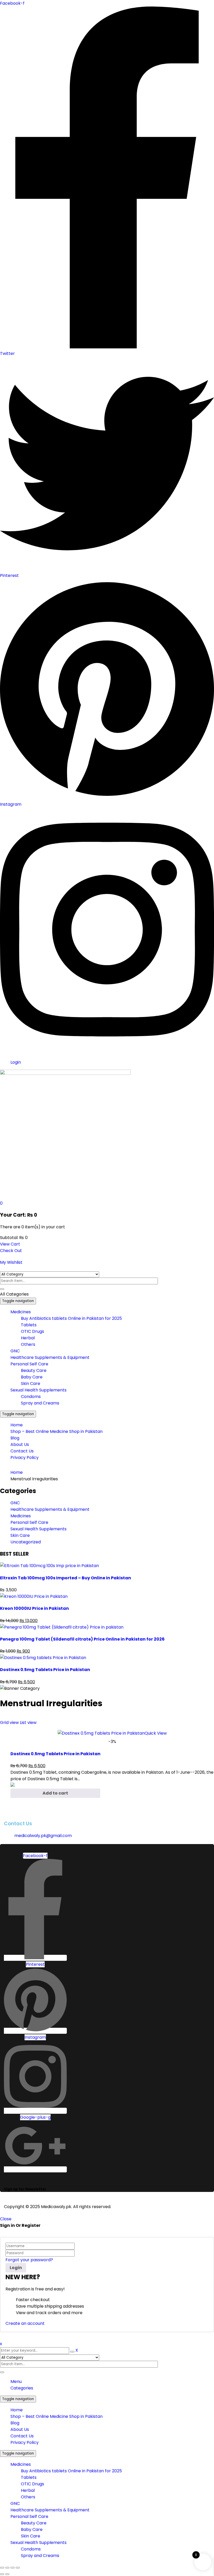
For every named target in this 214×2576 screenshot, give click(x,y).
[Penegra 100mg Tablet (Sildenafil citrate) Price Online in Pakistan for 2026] (62, 1627)
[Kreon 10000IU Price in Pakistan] (34, 1596)
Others (28, 2497)
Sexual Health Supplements (38, 1529)
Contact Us (22, 2436)
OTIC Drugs (32, 2484)
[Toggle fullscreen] (7, 2568)
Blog (15, 2423)
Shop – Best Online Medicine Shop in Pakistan (57, 2416)
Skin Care (20, 1535)
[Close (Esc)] (18, 2568)
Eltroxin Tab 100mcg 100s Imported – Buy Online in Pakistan (66, 1578)
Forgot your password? (29, 2260)
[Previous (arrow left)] (2, 2574)
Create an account (25, 2323)
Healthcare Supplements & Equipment (50, 1509)
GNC (15, 1503)
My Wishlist (11, 1262)
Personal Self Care (29, 1522)
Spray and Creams (40, 2556)
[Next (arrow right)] (7, 2574)
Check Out (11, 1251)
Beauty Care (34, 2523)
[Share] (13, 2568)
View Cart (10, 1244)
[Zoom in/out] (2, 2568)
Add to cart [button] (55, 1793)
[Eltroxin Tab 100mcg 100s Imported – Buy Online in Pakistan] (49, 1566)
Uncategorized (26, 1542)
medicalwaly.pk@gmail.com (43, 1836)
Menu (16, 2381)
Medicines (21, 1516)
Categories (22, 2388)
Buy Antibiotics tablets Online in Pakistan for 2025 (71, 2471)
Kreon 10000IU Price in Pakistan (34, 1608)
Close (6, 2219)
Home (17, 1472)
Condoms (31, 2549)
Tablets (29, 2477)
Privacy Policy (25, 2442)
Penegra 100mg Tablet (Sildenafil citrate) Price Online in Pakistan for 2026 (82, 1639)
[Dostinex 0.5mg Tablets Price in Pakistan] (43, 1658)
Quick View (156, 1733)
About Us (20, 2429)
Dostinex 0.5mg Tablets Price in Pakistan (45, 1670)
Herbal (28, 2490)
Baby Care (32, 2529)
